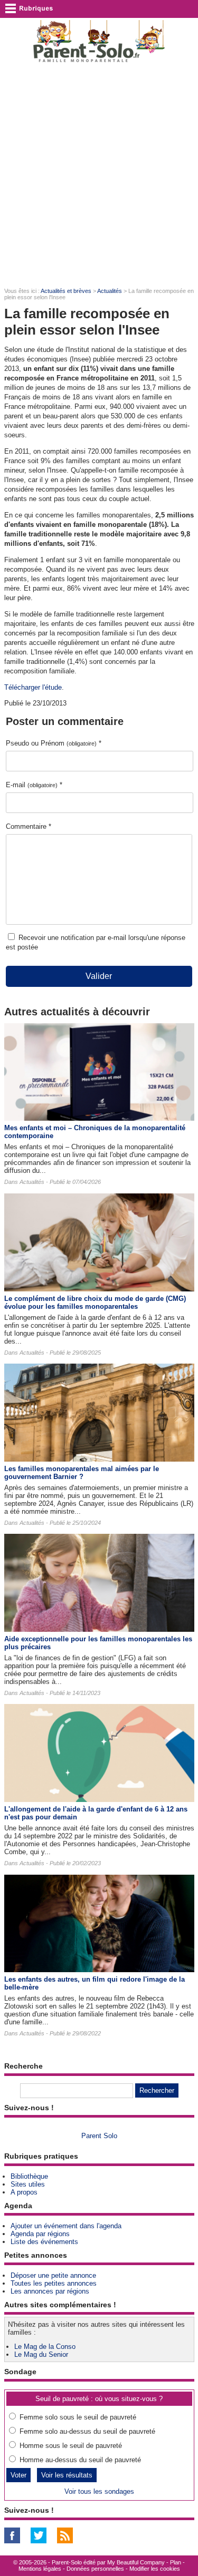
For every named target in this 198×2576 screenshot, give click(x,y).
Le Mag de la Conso (45, 2347)
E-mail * (34, 785)
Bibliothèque (29, 2176)
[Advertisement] (99, 176)
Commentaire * (29, 826)
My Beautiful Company (136, 2562)
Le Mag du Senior (41, 2354)
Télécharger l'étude (33, 687)
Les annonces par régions (50, 2291)
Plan (176, 2562)
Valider (99, 976)
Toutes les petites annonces (54, 2283)
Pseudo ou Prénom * (54, 743)
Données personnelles (95, 2569)
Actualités (110, 291)
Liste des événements (44, 2242)
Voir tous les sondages (99, 2491)
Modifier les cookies (155, 2569)
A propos (24, 2192)
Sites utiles (28, 2184)
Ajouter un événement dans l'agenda (66, 2226)
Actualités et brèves (66, 291)
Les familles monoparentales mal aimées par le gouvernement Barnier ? (82, 1473)
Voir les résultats (67, 2475)
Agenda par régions (40, 2234)
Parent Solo (99, 2136)
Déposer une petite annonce (53, 2275)
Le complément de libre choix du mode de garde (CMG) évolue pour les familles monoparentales (95, 1302)
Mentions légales (40, 2569)
